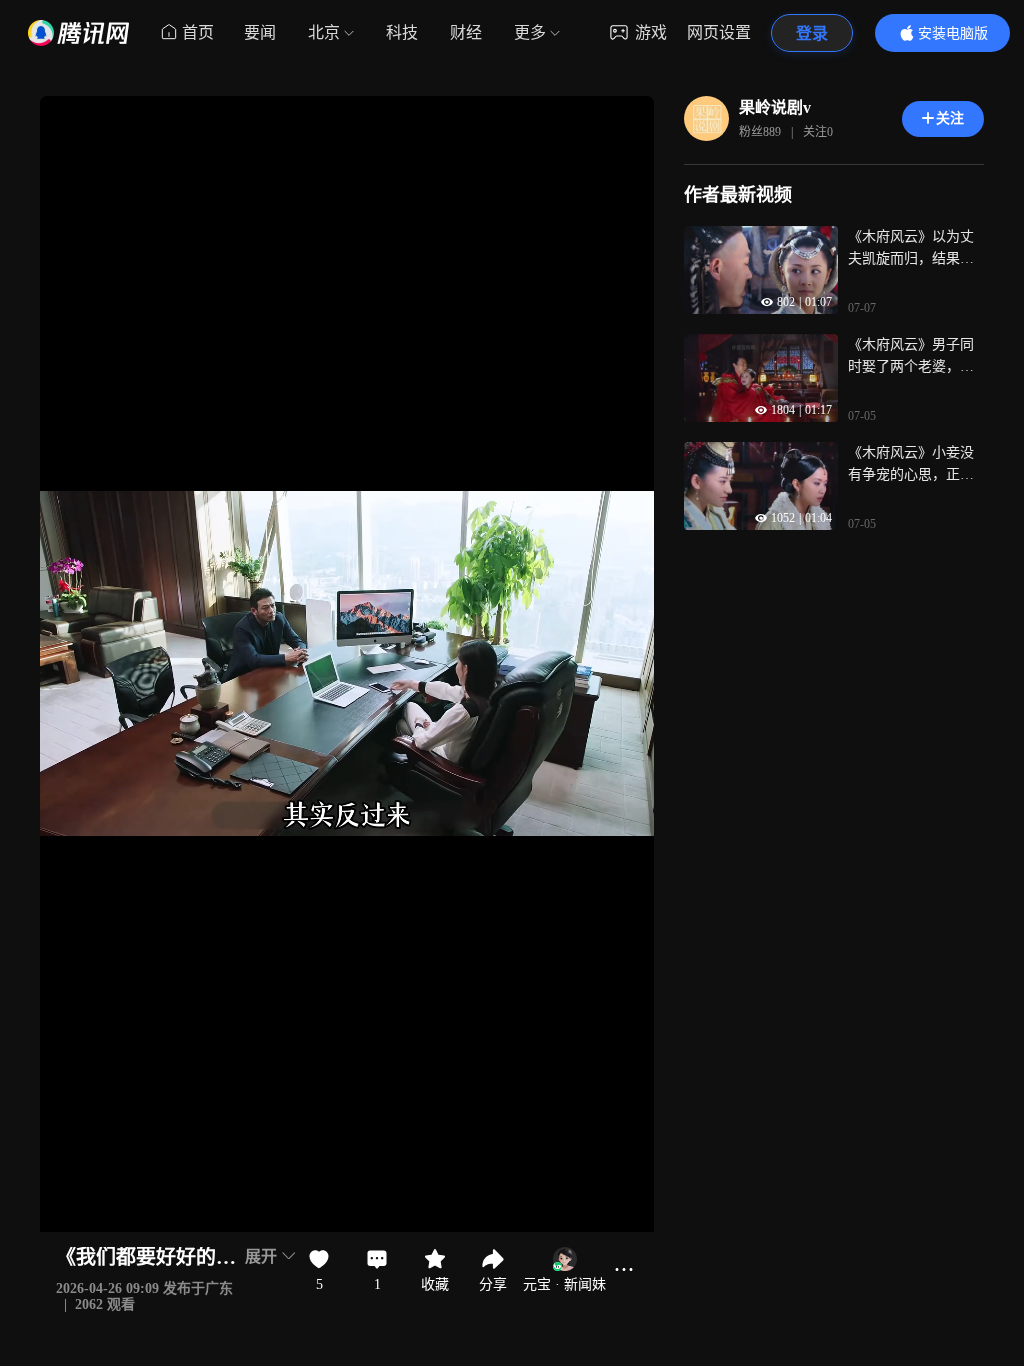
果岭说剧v (775, 107)
